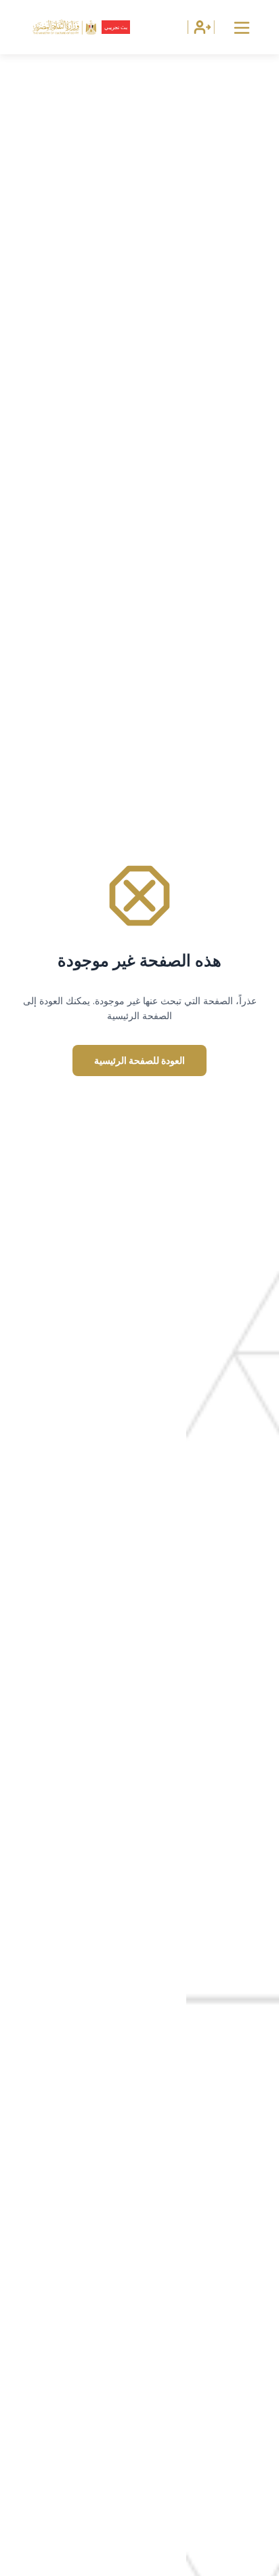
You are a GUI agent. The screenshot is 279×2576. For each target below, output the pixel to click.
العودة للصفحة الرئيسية (139, 1060)
